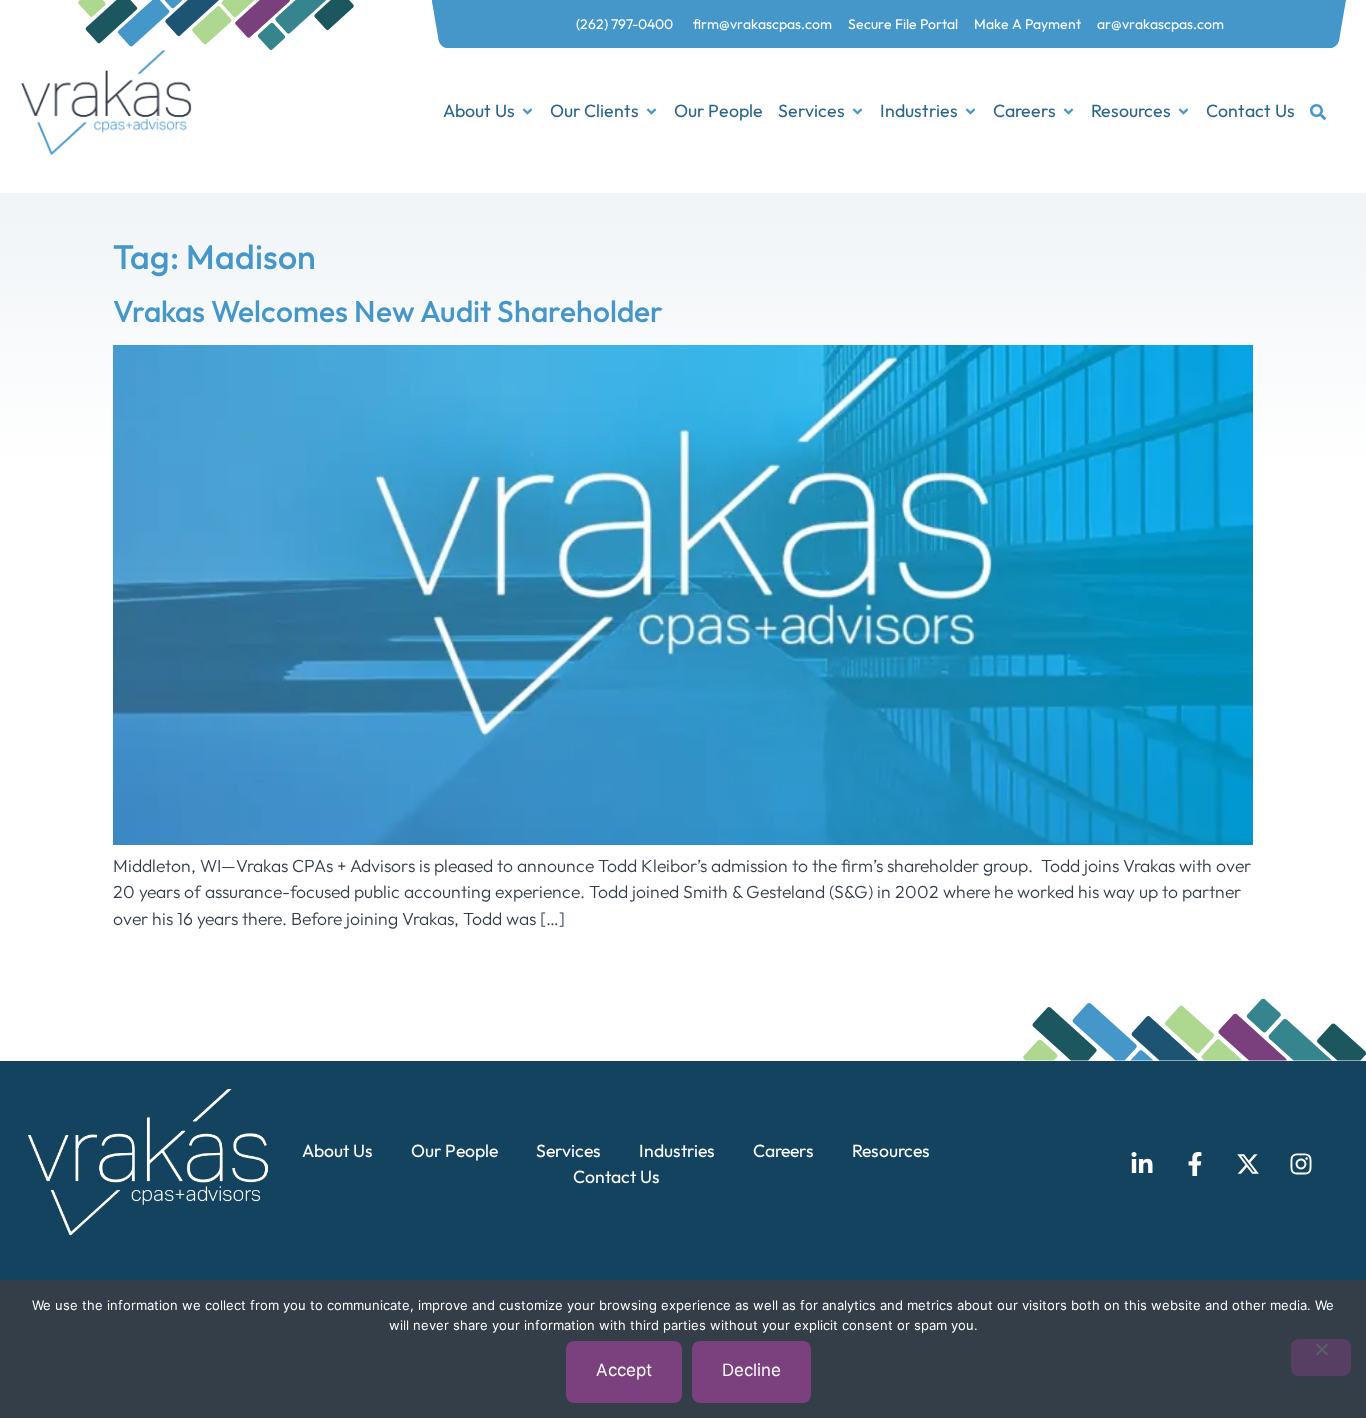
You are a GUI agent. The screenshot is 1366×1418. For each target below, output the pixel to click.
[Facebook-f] (1195, 1164)
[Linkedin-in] (1142, 1164)
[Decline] (1321, 1357)
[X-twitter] (1248, 1164)
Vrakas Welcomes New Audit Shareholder (388, 311)
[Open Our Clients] (651, 111)
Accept (624, 1370)
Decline (751, 1370)
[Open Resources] (1183, 111)
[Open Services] (857, 111)
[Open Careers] (1068, 111)
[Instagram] (1301, 1164)
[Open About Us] (527, 111)
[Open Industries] (970, 111)
